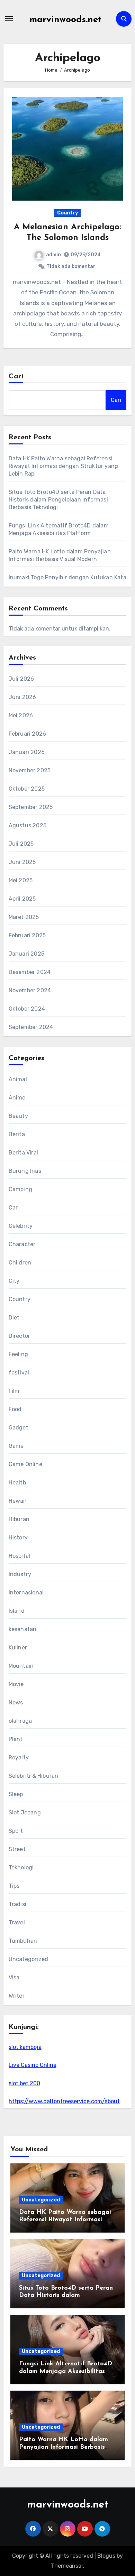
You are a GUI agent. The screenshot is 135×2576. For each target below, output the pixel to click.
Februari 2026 (28, 734)
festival (19, 1373)
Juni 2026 (22, 697)
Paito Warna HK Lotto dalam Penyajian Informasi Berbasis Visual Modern (64, 2447)
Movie (16, 1684)
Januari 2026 (27, 752)
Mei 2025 (21, 880)
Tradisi (17, 1904)
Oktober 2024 (27, 1009)
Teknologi (21, 1867)
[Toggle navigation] (9, 19)
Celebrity (21, 1226)
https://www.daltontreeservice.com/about (64, 2101)
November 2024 (30, 990)
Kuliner (18, 1648)
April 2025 (22, 899)
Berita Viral (23, 1153)
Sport (16, 1831)
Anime (17, 1098)
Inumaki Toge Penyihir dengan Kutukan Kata (67, 577)
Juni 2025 (22, 862)
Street (17, 1849)
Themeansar (67, 2566)
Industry (20, 1574)
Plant (16, 1739)
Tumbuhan (23, 1941)
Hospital (20, 1556)
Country (67, 213)
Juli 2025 (21, 844)
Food (15, 1409)
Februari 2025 (27, 935)
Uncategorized (29, 1959)
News (16, 1703)
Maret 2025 (24, 917)
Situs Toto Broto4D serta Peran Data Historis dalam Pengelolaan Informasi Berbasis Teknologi (58, 500)
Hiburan (19, 1519)
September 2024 (31, 1027)
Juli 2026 (21, 679)
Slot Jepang (25, 1813)
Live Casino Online (33, 2065)
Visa (14, 1977)
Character (22, 1244)
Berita (17, 1134)
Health (17, 1483)
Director (20, 1336)
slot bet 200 (24, 2083)
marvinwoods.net (65, 20)
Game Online (25, 1464)
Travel (17, 1922)
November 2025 (30, 770)
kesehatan (23, 1629)
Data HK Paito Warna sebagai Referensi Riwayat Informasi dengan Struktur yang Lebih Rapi (64, 466)
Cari (16, 377)
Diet (14, 1318)
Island (17, 1611)
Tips (14, 1886)
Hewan (18, 1501)
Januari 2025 (26, 954)
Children (20, 1263)
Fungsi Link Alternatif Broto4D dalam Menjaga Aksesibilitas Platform (66, 2371)
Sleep (16, 1794)
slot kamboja (25, 2047)
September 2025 (31, 807)
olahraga (20, 1721)
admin (53, 255)
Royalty (19, 1758)
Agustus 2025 (28, 825)
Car (13, 1208)
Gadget (19, 1428)
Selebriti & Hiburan (34, 1776)
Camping (20, 1189)
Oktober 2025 (27, 789)
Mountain (21, 1666)
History (18, 1538)
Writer (17, 1996)
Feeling (18, 1354)
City (14, 1281)
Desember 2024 (30, 972)
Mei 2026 (21, 715)
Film (14, 1391)
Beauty (18, 1116)
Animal (18, 1079)
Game (16, 1446)
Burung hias (25, 1171)
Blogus (106, 2556)
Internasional (26, 1593)
